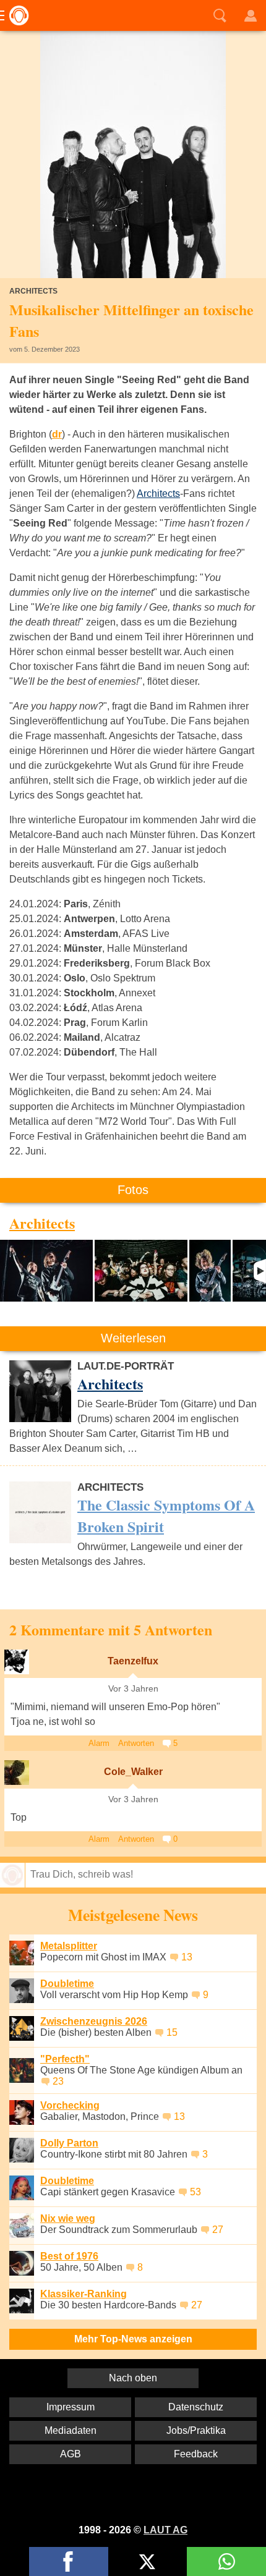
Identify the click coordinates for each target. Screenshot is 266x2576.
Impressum (71, 2407)
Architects (158, 494)
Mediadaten (71, 2430)
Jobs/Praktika (196, 2430)
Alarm (99, 1743)
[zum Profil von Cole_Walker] (17, 1773)
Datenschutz (196, 2407)
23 (58, 2081)
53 (195, 2192)
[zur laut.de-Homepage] (15, 15)
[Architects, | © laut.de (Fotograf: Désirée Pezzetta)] (46, 1271)
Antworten (136, 1743)
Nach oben (133, 2378)
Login (251, 15)
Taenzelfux (133, 1661)
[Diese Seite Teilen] (69, 2561)
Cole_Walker (133, 1772)
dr (57, 434)
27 (218, 2230)
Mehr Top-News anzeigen (133, 2339)
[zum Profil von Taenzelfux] (17, 1662)
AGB (71, 2454)
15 (172, 2032)
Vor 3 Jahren (133, 1689)
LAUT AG (165, 2530)
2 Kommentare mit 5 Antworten (111, 1629)
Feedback (196, 2454)
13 (187, 1957)
